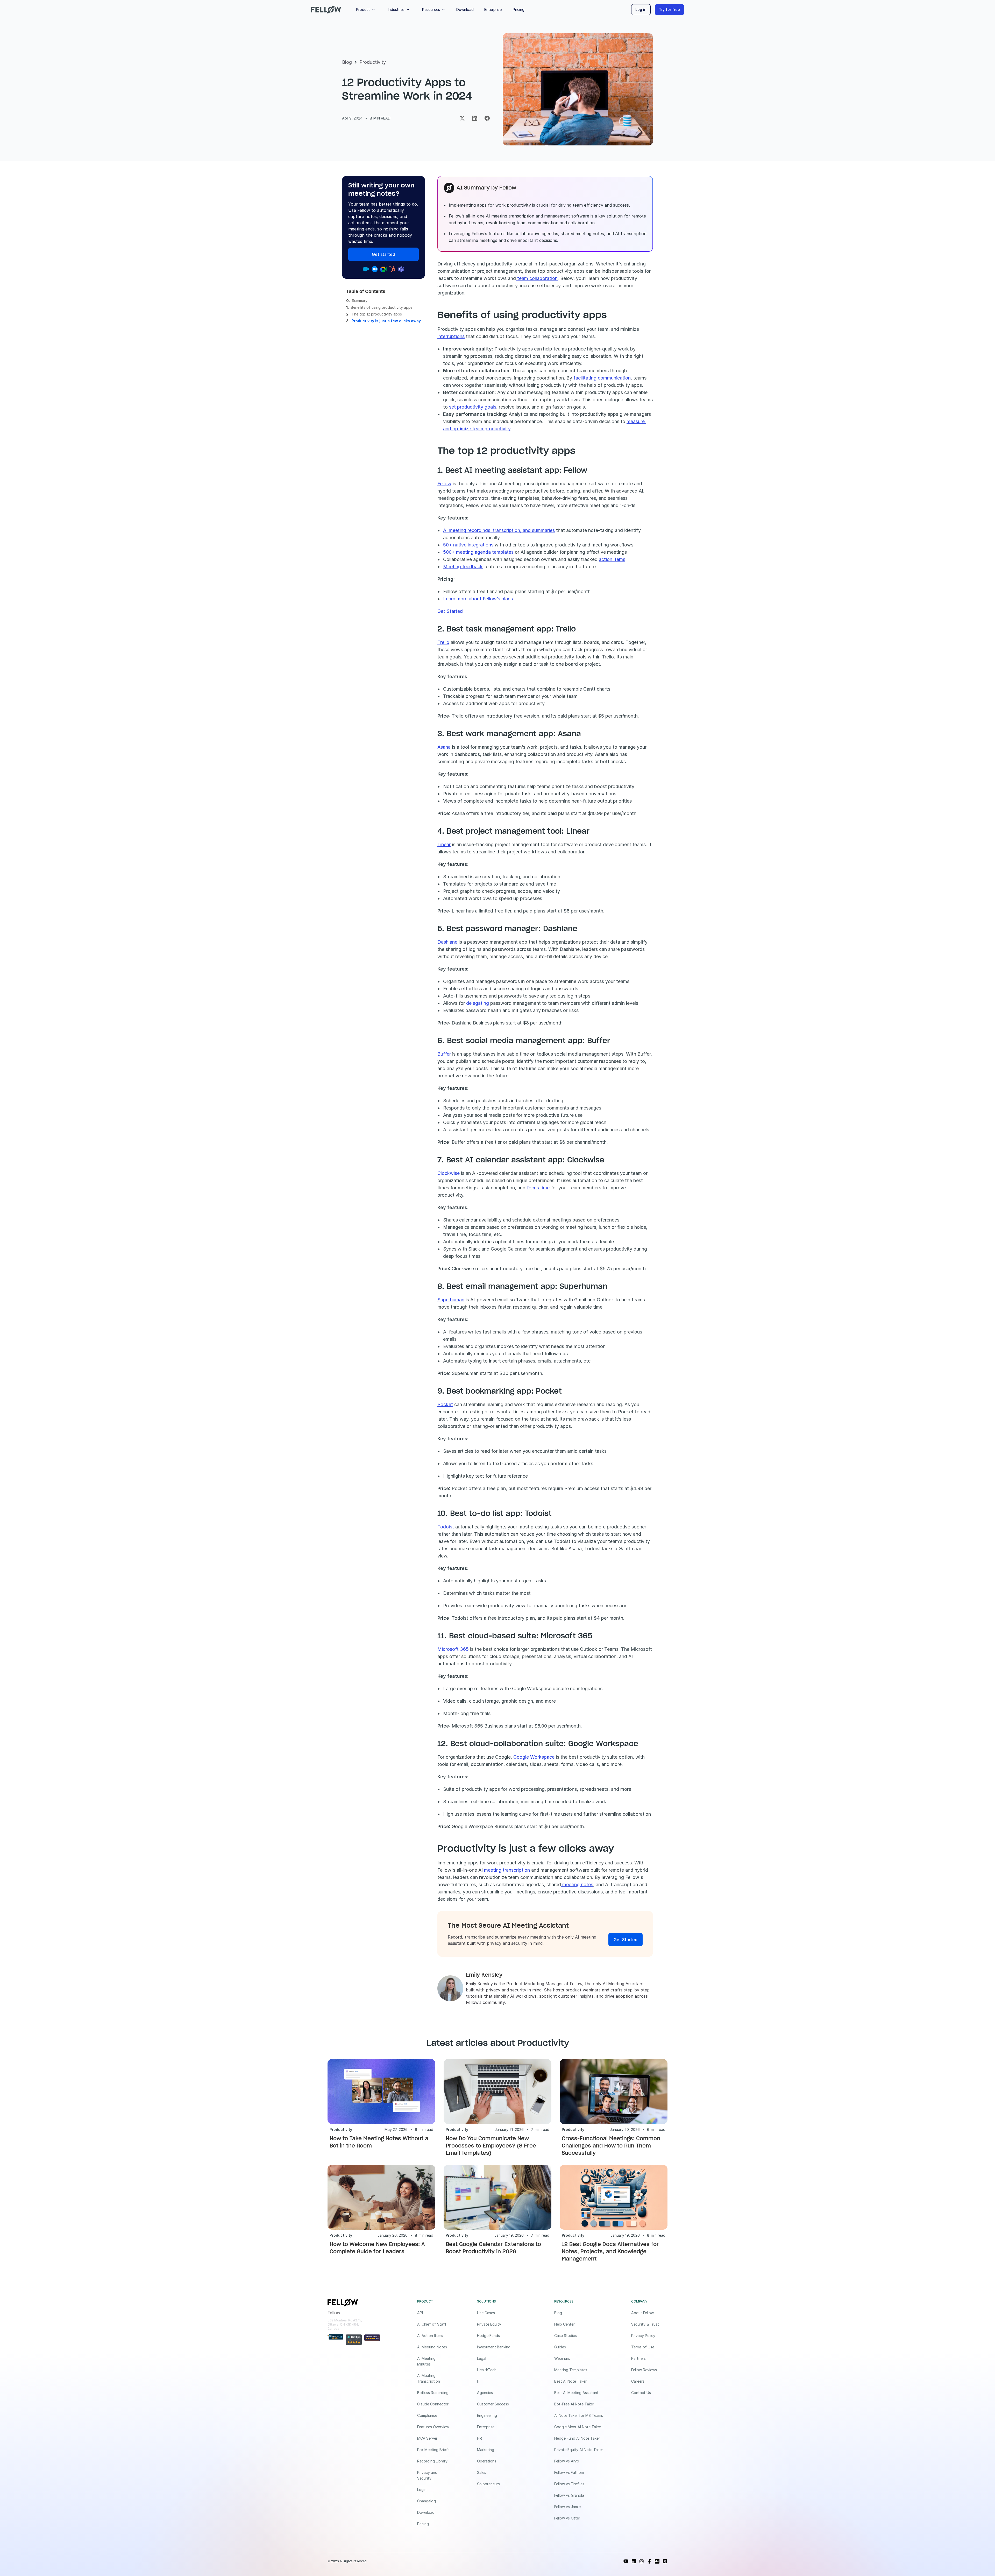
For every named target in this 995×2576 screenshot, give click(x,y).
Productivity (373, 62)
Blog (347, 62)
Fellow (444, 484)
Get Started (450, 611)
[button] (367, 10)
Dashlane (447, 942)
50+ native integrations (468, 545)
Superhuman (451, 1300)
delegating (477, 1003)
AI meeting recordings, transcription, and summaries (499, 530)
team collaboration (537, 278)
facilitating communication (602, 378)
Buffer (444, 1054)
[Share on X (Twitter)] (462, 118)
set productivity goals (473, 407)
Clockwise (449, 1173)
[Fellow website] (326, 10)
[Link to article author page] (450, 1988)
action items (612, 559)
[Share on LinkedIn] (475, 118)
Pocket (445, 1404)
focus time (538, 1188)
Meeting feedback (463, 567)
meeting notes (577, 1884)
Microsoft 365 (453, 1649)
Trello (443, 642)
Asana (444, 747)
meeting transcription (507, 1870)
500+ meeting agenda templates (478, 552)
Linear (444, 844)
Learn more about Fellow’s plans (478, 599)
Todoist (446, 1527)
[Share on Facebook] (487, 118)
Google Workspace (534, 1757)
